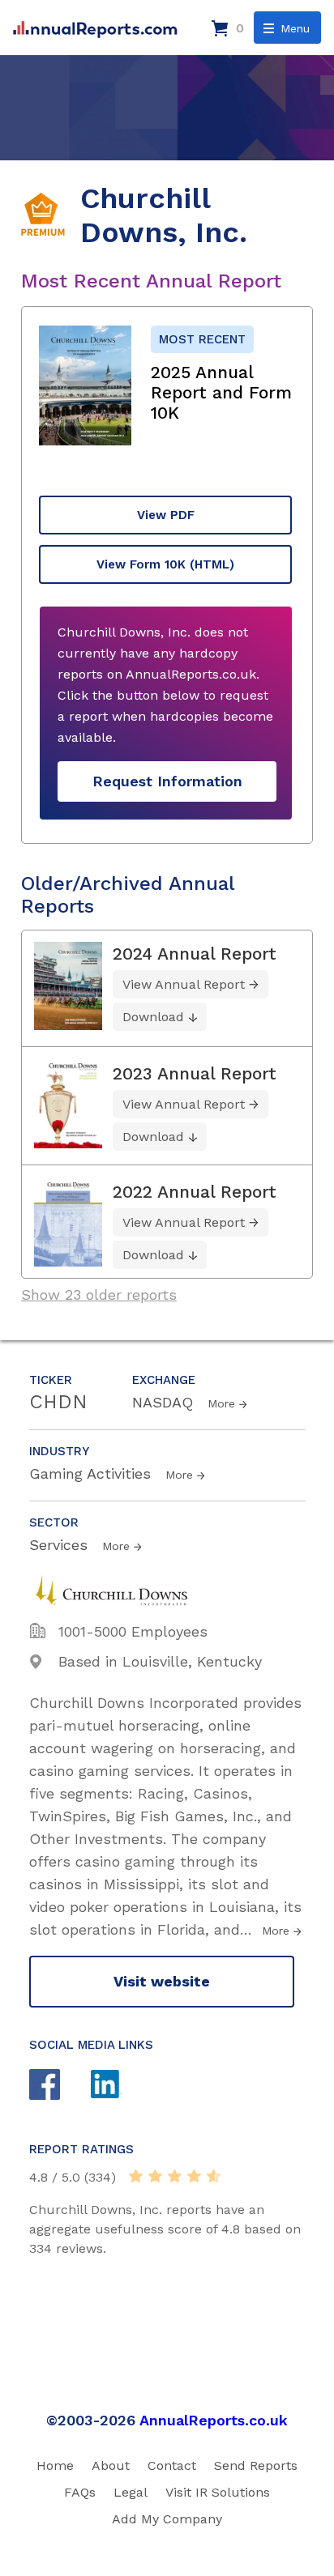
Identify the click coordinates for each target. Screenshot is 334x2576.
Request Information (167, 781)
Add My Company (167, 2519)
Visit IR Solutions (218, 2492)
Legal (131, 2492)
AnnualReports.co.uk (214, 2420)
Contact (172, 2465)
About (111, 2465)
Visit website (162, 1981)
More (221, 1403)
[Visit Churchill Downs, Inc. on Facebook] (60, 2086)
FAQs (80, 2492)
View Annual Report (184, 984)
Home (55, 2465)
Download (153, 1017)
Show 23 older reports (99, 1294)
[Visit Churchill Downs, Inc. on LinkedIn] (122, 2086)
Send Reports (256, 2465)
